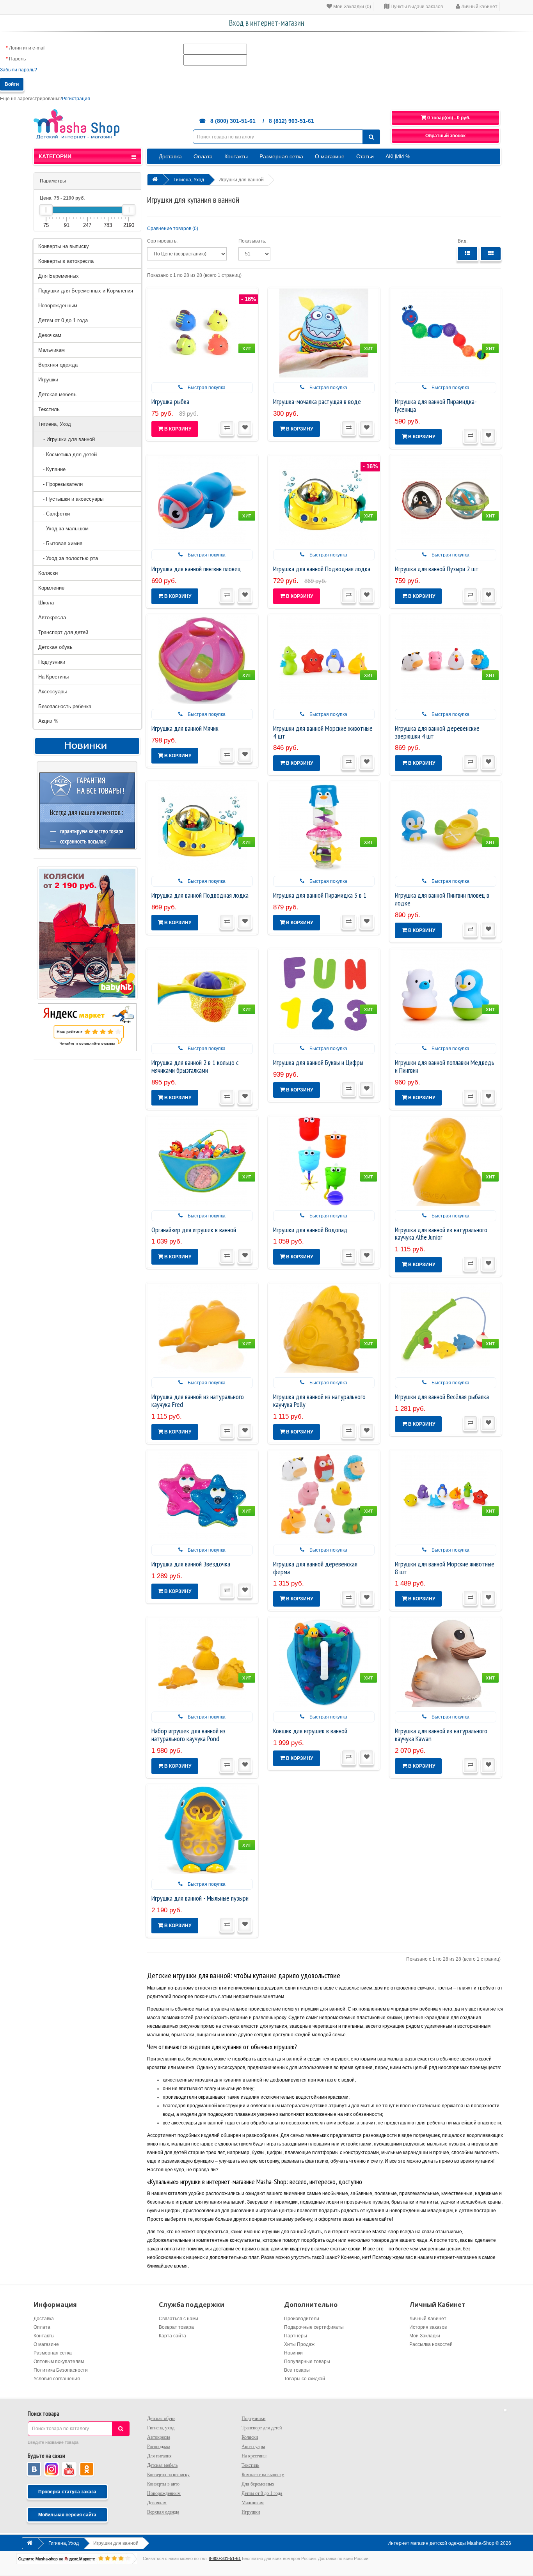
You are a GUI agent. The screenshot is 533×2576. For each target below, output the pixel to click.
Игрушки (48, 380)
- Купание (52, 469)
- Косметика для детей (68, 454)
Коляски (48, 573)
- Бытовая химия (60, 543)
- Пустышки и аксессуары (71, 499)
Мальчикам (52, 350)
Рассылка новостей (431, 2344)
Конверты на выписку (64, 246)
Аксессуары (52, 692)
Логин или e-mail (27, 48)
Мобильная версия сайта (67, 2515)
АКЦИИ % (398, 156)
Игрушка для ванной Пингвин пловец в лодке (442, 899)
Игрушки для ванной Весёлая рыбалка (442, 1397)
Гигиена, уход (161, 2428)
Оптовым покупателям (59, 2362)
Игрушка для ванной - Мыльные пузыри (200, 1898)
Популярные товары (307, 2362)
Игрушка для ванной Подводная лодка (322, 569)
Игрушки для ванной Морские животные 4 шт (323, 732)
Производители (302, 2319)
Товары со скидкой (305, 2379)
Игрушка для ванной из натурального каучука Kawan (441, 1735)
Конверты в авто (163, 2484)
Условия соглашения (57, 2379)
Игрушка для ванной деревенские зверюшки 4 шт (437, 732)
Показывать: (252, 241)
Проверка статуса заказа (67, 2492)
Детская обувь (55, 647)
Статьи (365, 156)
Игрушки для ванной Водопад (310, 1230)
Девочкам (50, 335)
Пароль (17, 59)
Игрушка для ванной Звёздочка (191, 1564)
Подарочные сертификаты (314, 2327)
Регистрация (76, 99)
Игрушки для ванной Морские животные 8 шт (445, 1568)
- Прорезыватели (60, 484)
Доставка (170, 156)
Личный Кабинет (428, 2319)
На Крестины (53, 677)
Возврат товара (176, 2327)
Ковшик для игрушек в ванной (310, 1731)
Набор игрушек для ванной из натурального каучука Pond (188, 1735)
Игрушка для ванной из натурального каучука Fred (198, 1401)
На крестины (254, 2456)
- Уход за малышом (63, 529)
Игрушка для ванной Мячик (185, 728)
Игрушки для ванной (241, 180)
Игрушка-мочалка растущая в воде (317, 401)
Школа (46, 603)
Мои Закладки (425, 2336)
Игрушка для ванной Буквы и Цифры (318, 1062)
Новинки (293, 2353)
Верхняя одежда (58, 365)
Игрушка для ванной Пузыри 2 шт (437, 569)
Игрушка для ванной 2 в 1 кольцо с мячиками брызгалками (195, 1066)
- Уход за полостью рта (68, 558)
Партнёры (296, 2336)
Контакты (236, 156)
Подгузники (52, 662)
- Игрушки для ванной (67, 439)
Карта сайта (172, 2336)
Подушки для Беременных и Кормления (86, 291)
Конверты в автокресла (66, 261)
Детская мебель (57, 394)
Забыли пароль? (19, 70)
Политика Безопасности (61, 2370)
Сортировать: (162, 241)
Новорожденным (58, 306)
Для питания (159, 2456)
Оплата (203, 156)
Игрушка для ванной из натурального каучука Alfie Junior (441, 1234)
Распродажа (159, 2447)
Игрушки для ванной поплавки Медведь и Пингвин (445, 1066)
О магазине (330, 156)
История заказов (428, 2327)
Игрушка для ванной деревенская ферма (315, 1568)
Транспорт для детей (63, 632)
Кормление (51, 588)
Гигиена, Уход (55, 424)
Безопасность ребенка (65, 706)
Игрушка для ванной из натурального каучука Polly (319, 1401)
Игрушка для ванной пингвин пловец (196, 569)
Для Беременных (59, 276)
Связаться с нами (179, 2319)
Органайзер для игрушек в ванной (194, 1230)
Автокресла (52, 617)
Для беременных (258, 2484)
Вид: (463, 241)
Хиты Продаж (299, 2344)
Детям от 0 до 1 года (63, 320)
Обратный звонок (445, 136)
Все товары (297, 2370)
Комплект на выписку (263, 2475)
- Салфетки (54, 514)
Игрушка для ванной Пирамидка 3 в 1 (320, 895)
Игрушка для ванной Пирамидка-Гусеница (436, 405)
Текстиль (49, 409)
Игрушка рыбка (170, 401)
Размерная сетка (281, 156)
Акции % (48, 721)
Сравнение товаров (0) (173, 229)
